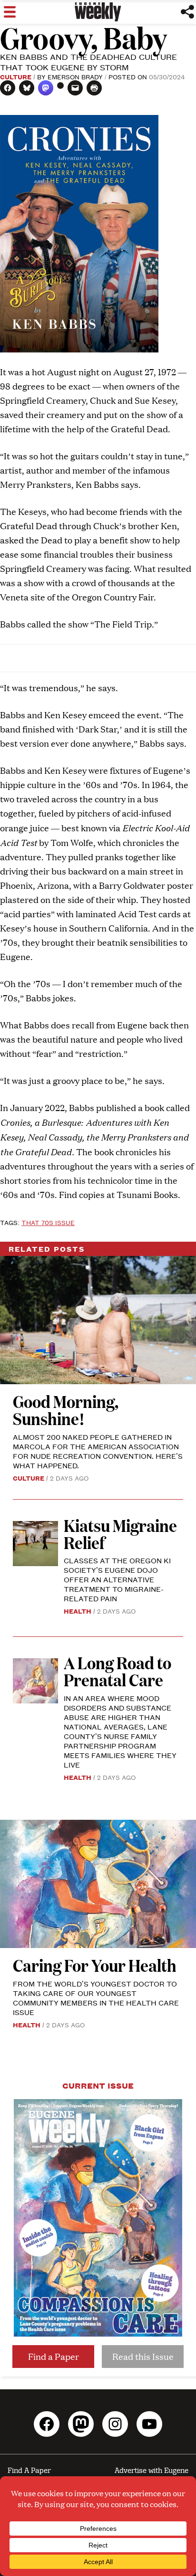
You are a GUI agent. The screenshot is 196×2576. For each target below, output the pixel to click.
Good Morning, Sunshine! (66, 1410)
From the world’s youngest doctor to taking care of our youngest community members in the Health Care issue (96, 1998)
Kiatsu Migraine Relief (120, 1534)
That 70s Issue (48, 1222)
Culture (16, 76)
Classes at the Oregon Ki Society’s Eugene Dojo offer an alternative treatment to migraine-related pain (117, 1579)
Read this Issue (143, 2356)
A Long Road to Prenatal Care (118, 1671)
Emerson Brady (75, 76)
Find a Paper (54, 2356)
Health (78, 1611)
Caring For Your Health (95, 1965)
